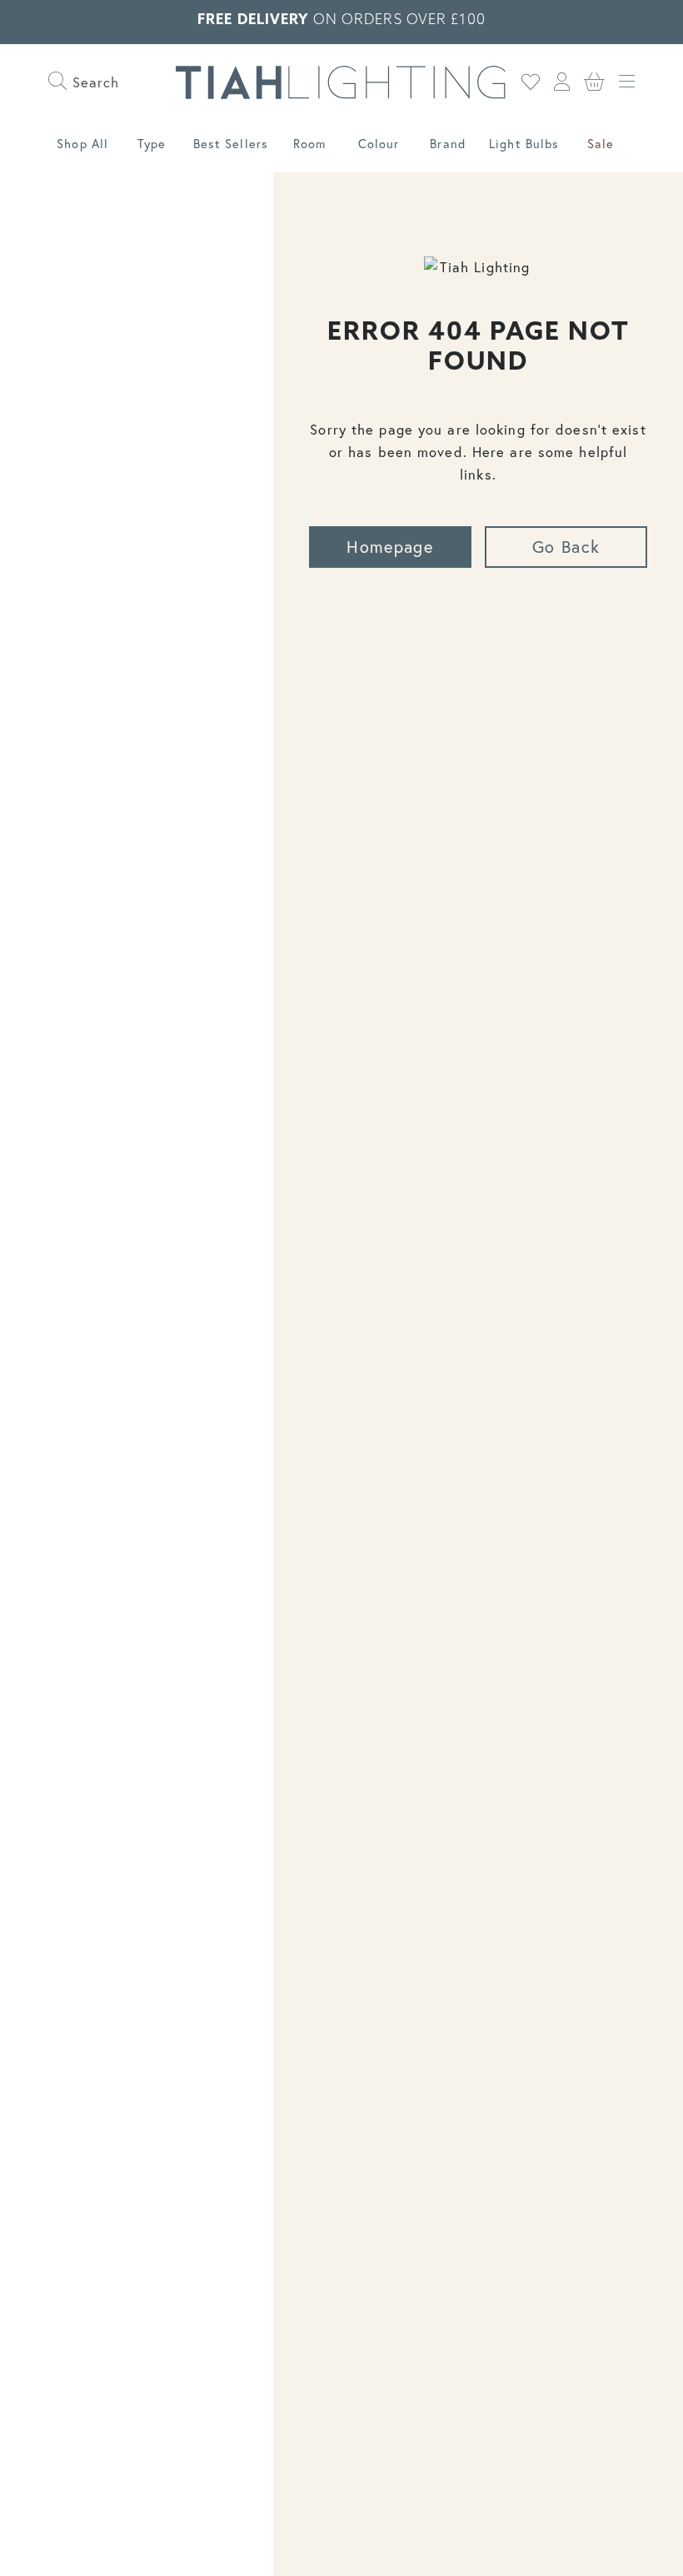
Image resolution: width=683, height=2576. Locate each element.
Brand (448, 144)
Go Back (566, 547)
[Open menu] (627, 82)
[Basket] (595, 82)
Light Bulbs (524, 144)
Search (94, 82)
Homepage (390, 547)
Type (152, 144)
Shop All (82, 144)
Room (309, 144)
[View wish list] (531, 82)
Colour (379, 144)
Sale (601, 144)
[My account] (562, 82)
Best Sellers (231, 144)
